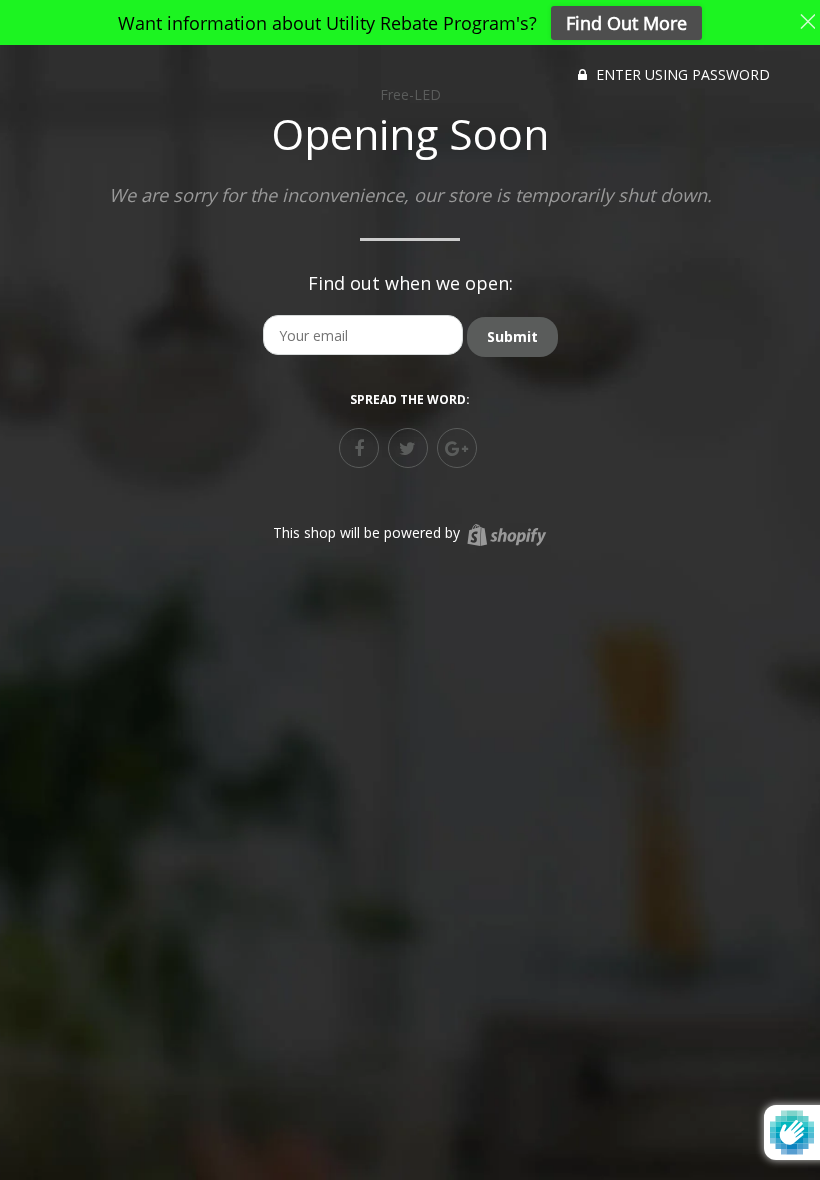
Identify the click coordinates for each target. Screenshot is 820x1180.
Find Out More (626, 23)
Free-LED (410, 94)
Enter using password (681, 74)
